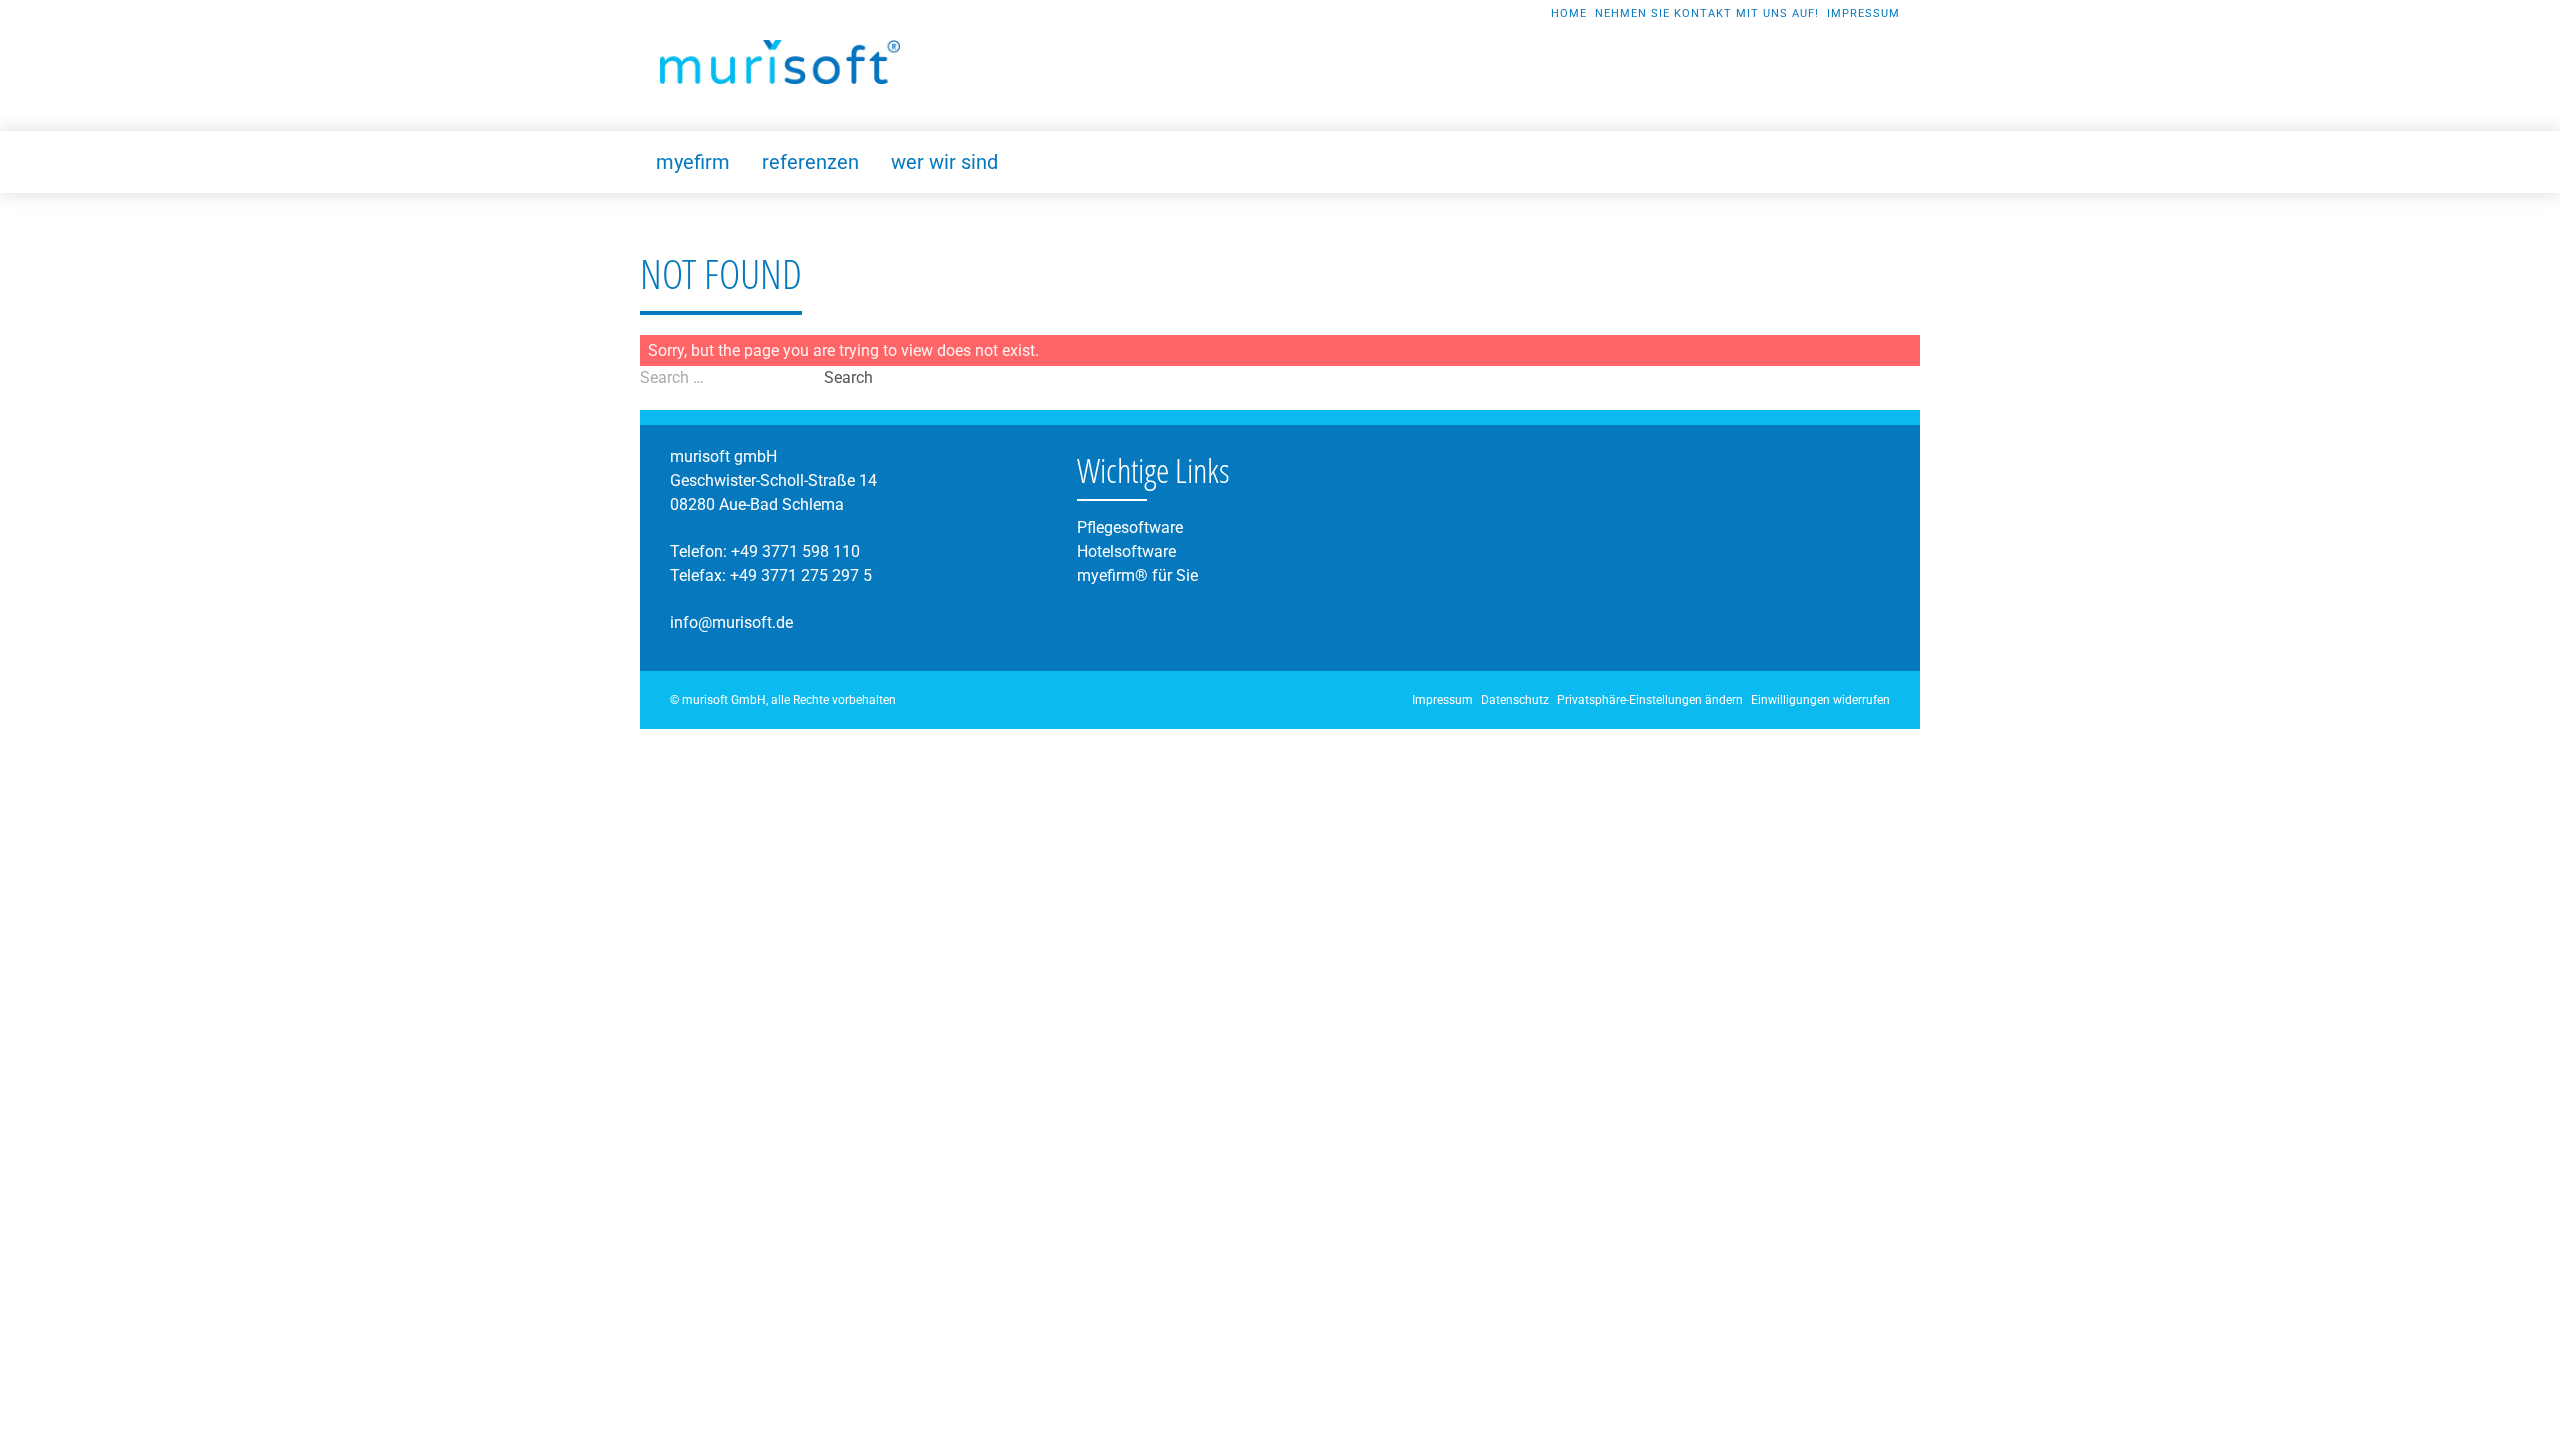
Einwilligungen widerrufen (1820, 700)
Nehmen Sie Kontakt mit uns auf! (1707, 13)
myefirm (693, 162)
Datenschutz (1515, 700)
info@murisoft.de (731, 622)
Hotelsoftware (1126, 551)
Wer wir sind (944, 162)
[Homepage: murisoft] (780, 62)
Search (848, 377)
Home (1569, 13)
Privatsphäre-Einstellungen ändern (1650, 700)
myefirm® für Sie (1137, 575)
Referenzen (810, 162)
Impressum (1863, 13)
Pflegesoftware (1130, 527)
